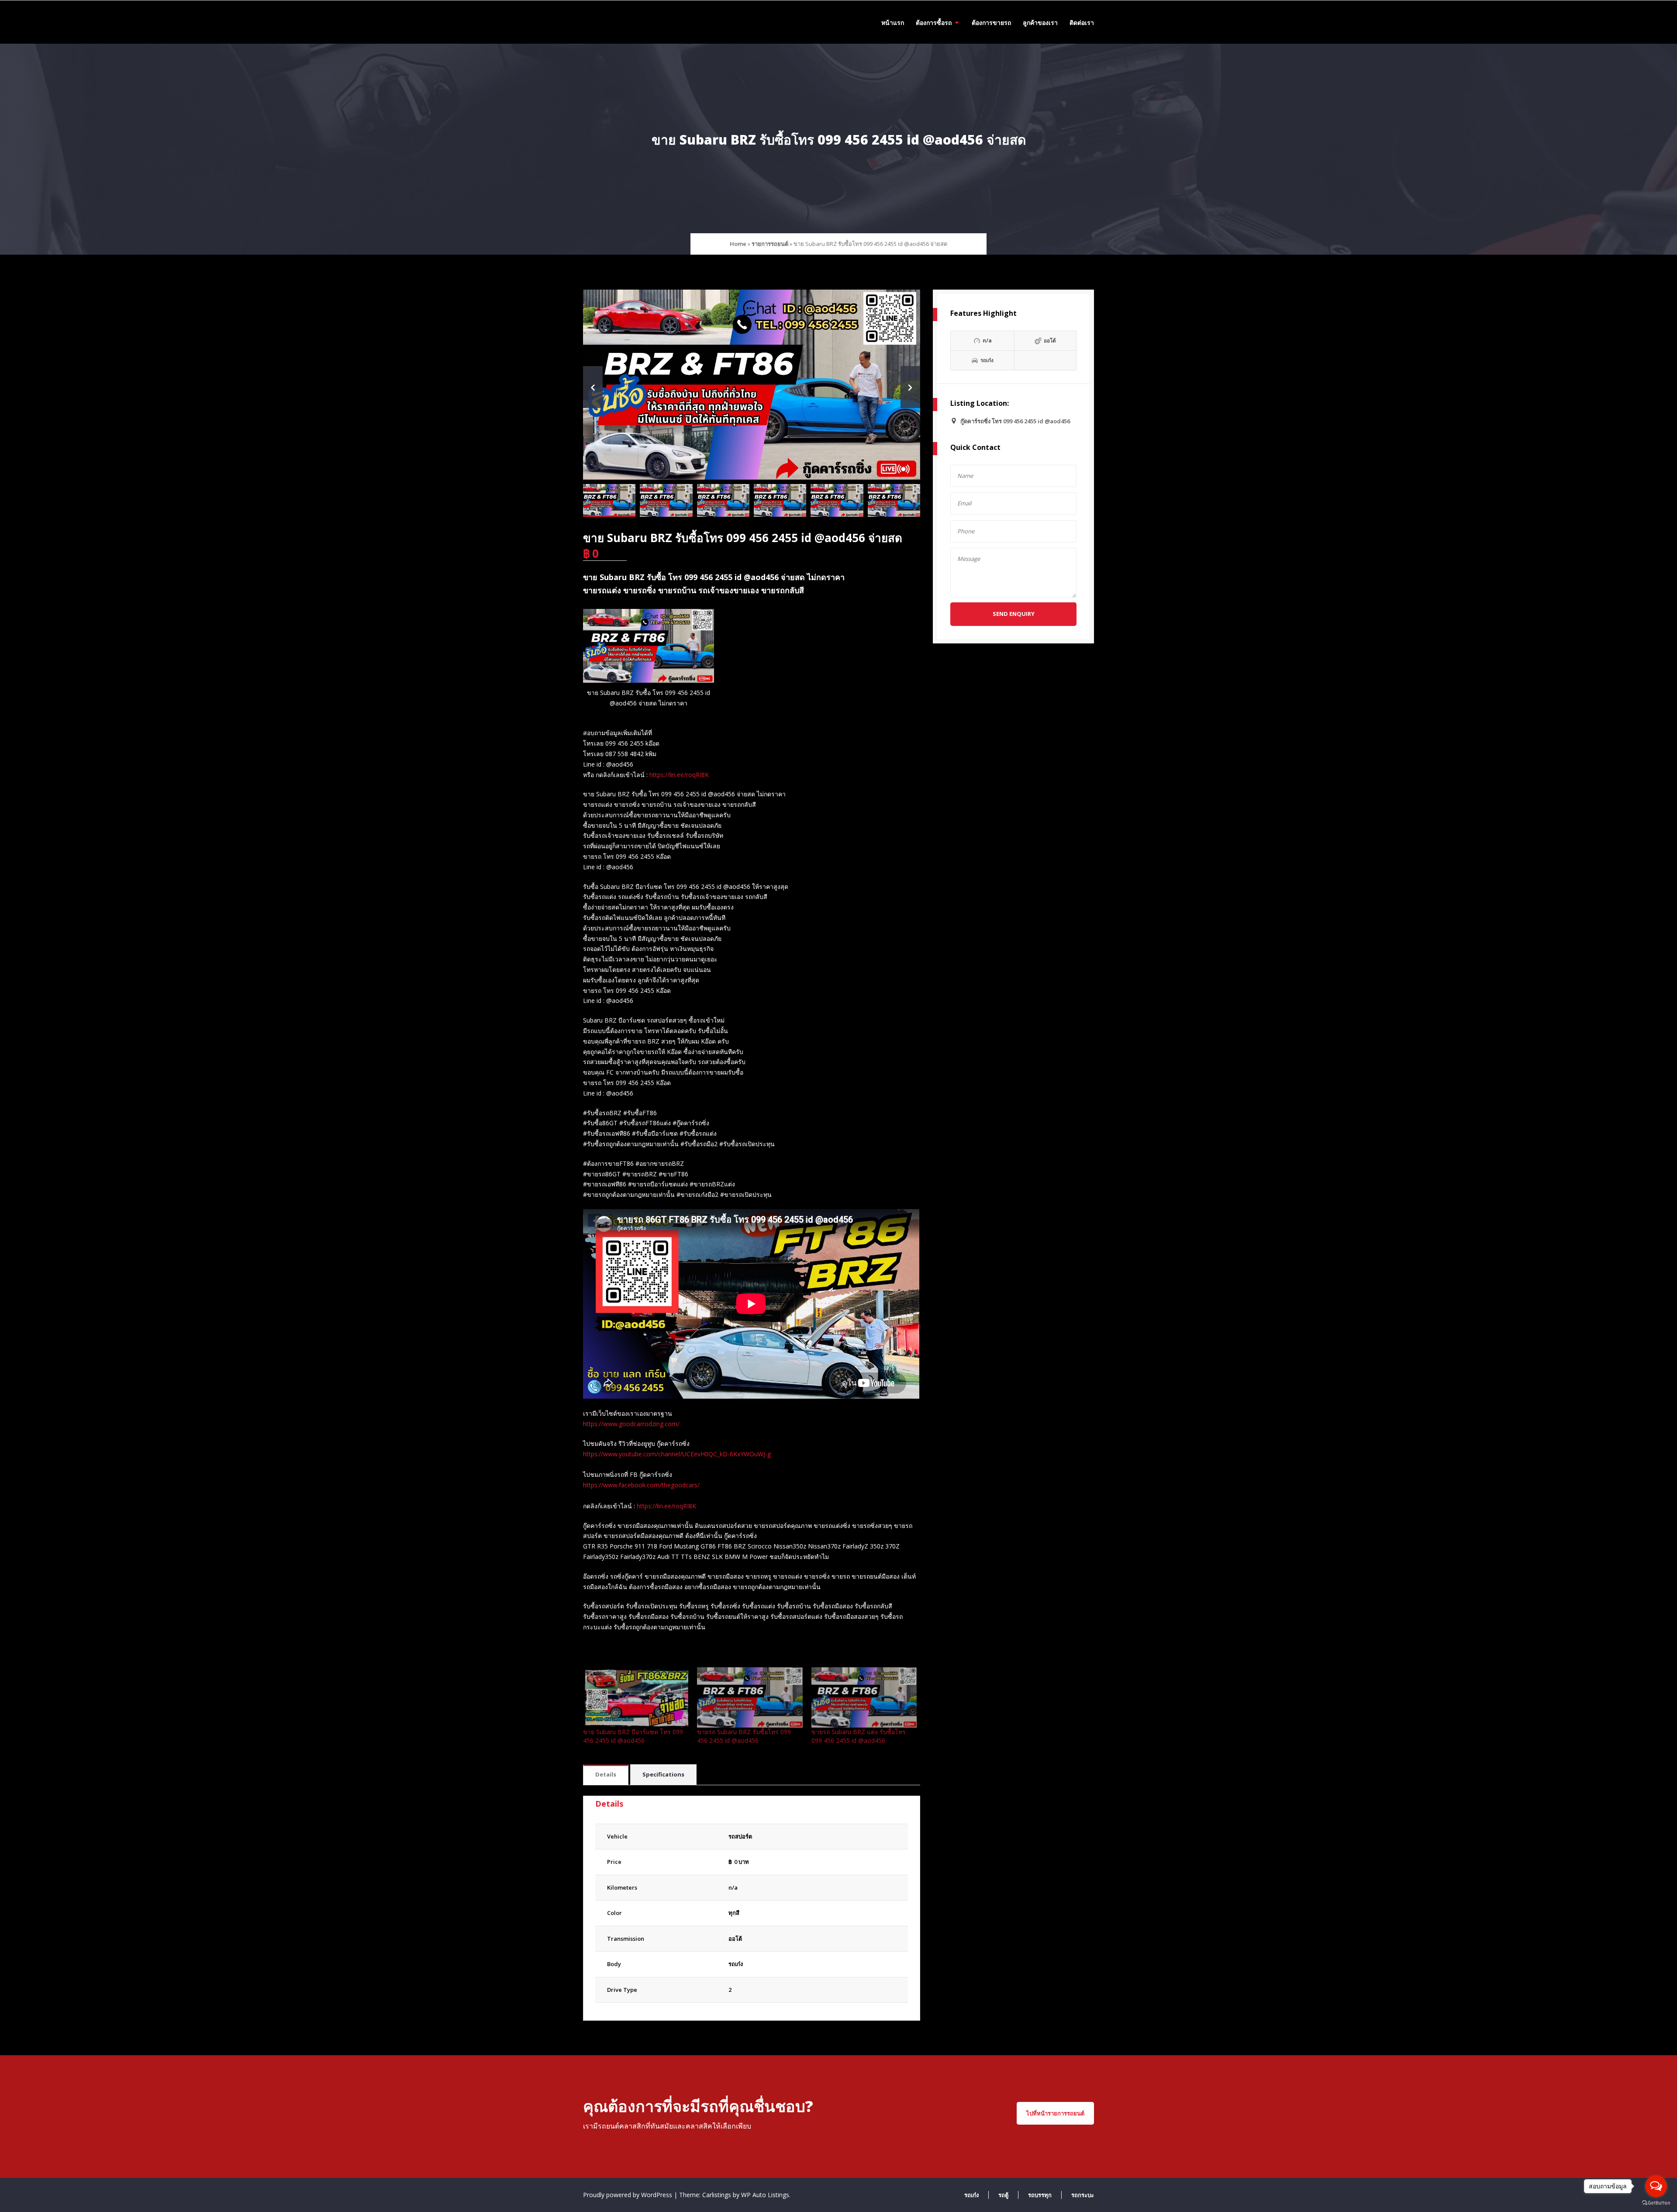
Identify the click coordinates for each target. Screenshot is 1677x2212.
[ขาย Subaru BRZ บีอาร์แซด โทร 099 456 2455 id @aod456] (636, 1697)
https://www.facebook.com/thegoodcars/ (641, 1485)
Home (738, 244)
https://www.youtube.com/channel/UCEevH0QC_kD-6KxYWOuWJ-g (677, 1454)
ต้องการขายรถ (991, 22)
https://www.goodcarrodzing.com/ (631, 1424)
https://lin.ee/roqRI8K (679, 775)
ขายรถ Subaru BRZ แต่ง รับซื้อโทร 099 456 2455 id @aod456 (859, 1736)
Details (606, 1774)
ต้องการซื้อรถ (934, 22)
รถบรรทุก (1040, 2195)
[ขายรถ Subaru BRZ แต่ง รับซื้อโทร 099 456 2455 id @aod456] (864, 1697)
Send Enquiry (1014, 614)
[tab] (606, 1775)
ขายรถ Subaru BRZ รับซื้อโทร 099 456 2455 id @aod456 (744, 1736)
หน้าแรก (893, 22)
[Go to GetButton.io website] (1656, 2203)
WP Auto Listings (765, 2195)
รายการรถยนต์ (770, 244)
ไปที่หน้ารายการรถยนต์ (1055, 2113)
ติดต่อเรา (1082, 22)
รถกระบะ (1083, 2195)
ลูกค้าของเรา (1040, 22)
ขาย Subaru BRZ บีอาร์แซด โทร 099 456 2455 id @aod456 (633, 1736)
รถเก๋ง (736, 1964)
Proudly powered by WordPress (628, 2195)
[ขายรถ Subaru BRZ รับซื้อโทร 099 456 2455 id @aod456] (750, 1697)
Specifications (663, 1774)
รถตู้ (1003, 2195)
